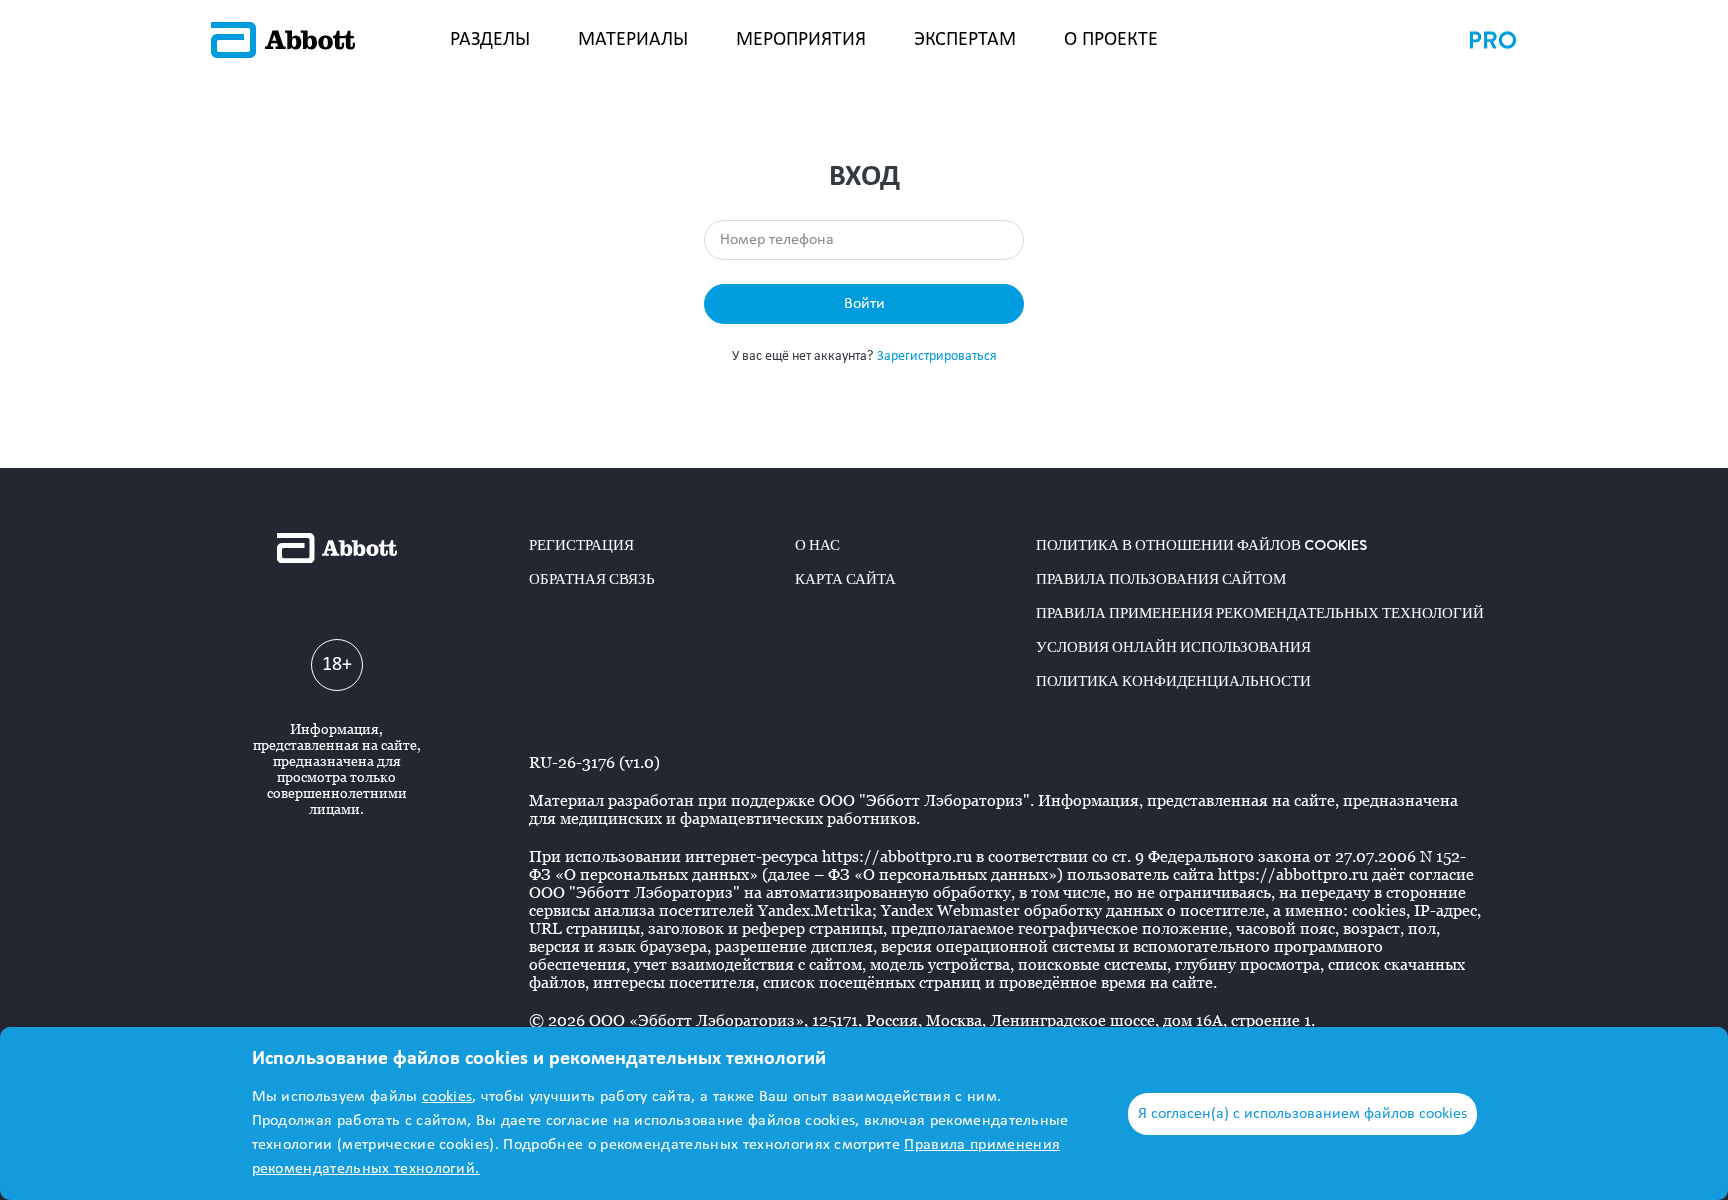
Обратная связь (592, 579)
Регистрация (581, 545)
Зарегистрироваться (937, 356)
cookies (447, 1097)
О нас (817, 545)
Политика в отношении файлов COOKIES (1201, 545)
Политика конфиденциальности (1173, 681)
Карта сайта (845, 579)
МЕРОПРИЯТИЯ (801, 40)
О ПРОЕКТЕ (1111, 40)
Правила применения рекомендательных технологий (1260, 613)
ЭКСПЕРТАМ (965, 40)
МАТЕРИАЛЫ (633, 40)
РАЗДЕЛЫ (490, 40)
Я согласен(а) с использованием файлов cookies (1302, 1114)
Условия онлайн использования (1173, 647)
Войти (864, 304)
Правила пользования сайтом (1161, 579)
